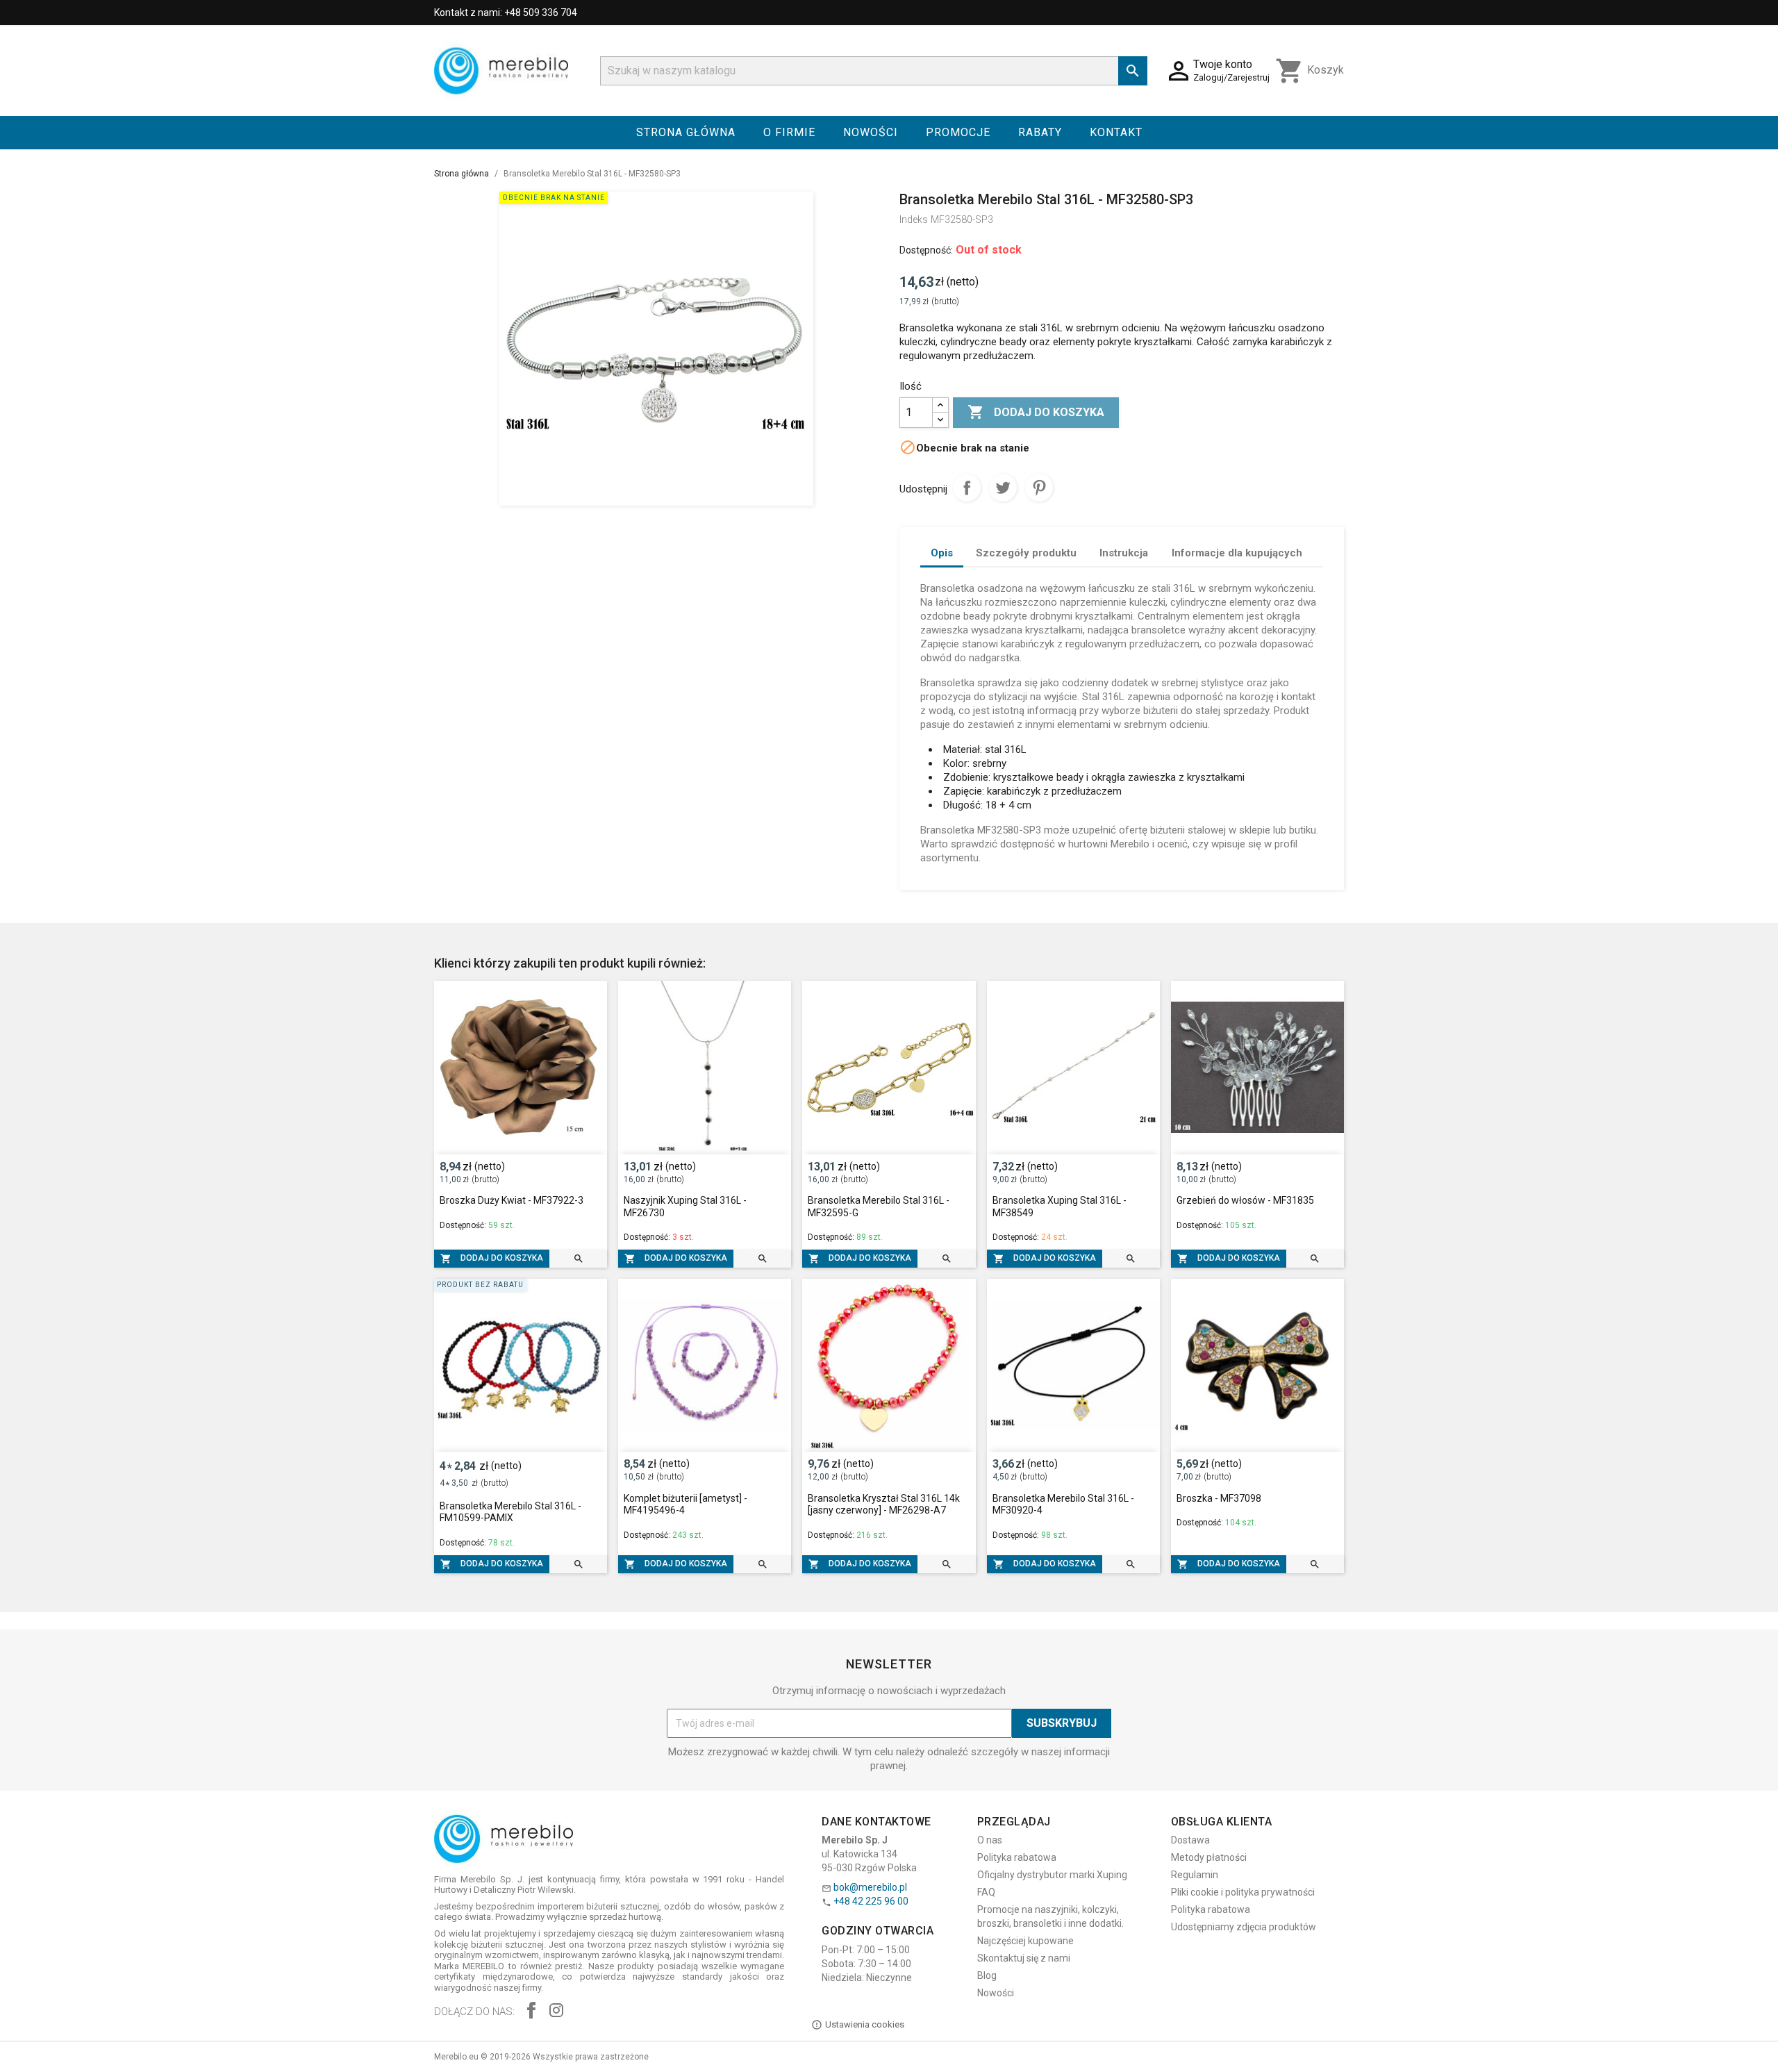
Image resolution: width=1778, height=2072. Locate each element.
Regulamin (1195, 1875)
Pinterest (1039, 488)
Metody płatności (1209, 1857)
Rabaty (1040, 132)
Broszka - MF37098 (1219, 1498)
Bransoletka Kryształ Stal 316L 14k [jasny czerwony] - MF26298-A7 (884, 1505)
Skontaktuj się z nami (1024, 1958)
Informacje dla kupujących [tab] (1237, 553)
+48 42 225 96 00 (871, 1901)
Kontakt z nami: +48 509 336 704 (506, 13)
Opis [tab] (942, 553)
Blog (987, 1975)
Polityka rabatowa (1017, 1857)
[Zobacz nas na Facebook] (531, 2012)
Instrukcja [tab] (1124, 553)
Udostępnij (967, 488)
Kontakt (1116, 132)
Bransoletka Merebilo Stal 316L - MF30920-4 (1063, 1505)
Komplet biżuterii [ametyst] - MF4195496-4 (686, 1505)
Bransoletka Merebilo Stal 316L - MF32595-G (879, 1207)
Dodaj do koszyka (1036, 412)
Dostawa (1190, 1840)
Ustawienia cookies (865, 2024)
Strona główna (686, 132)
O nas (990, 1840)
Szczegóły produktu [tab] (1026, 553)
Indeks (914, 219)
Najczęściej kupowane (1025, 1941)
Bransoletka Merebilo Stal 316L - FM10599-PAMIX (510, 1512)
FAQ (986, 1892)
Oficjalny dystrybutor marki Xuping (1052, 1875)
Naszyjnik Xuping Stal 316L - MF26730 (685, 1207)
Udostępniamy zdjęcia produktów (1244, 1927)
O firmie (789, 132)
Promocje (958, 132)
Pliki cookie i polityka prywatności (1243, 1892)
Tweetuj (1003, 488)
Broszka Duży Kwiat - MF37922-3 (512, 1200)
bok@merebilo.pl (870, 1887)
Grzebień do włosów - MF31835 (1245, 1200)
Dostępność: (926, 250)
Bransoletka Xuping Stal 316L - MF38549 (1060, 1207)
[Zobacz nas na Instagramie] (556, 2012)
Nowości (871, 132)
